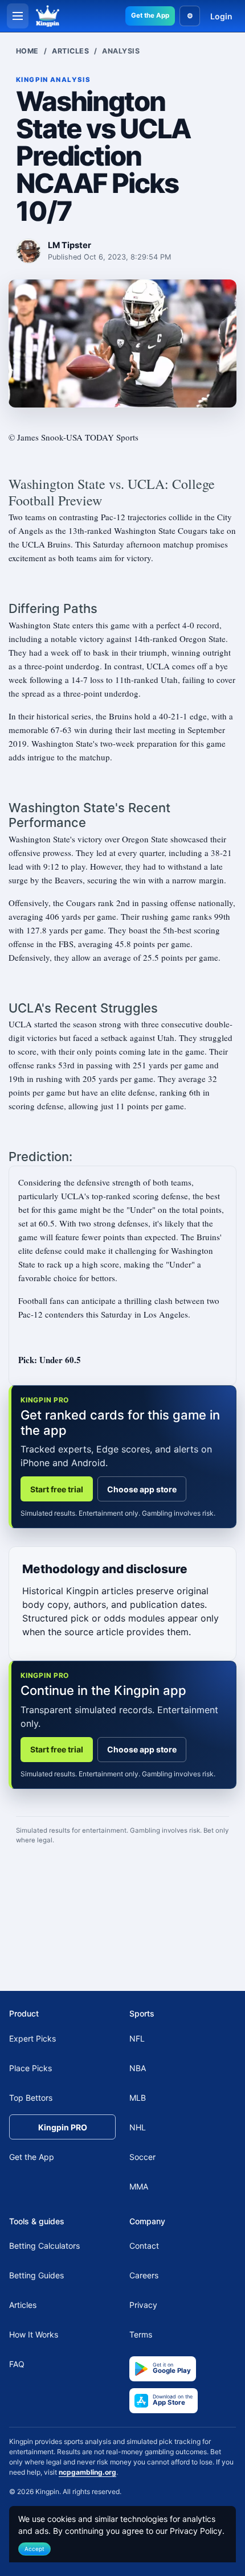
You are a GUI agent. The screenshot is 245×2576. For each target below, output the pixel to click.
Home (27, 51)
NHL (138, 2127)
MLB (138, 2098)
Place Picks (30, 2068)
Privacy (143, 2305)
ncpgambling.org (87, 2472)
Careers (144, 2275)
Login (221, 16)
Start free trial (57, 1489)
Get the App (150, 15)
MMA (139, 2186)
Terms (141, 2334)
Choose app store (142, 1489)
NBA (138, 2068)
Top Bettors (31, 2098)
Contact (144, 2246)
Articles (70, 51)
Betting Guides (36, 2275)
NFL (137, 2038)
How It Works (34, 2334)
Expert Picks (32, 2038)
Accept (34, 2549)
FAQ (17, 2364)
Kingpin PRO (63, 2127)
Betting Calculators (44, 2246)
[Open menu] (18, 16)
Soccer (142, 2157)
